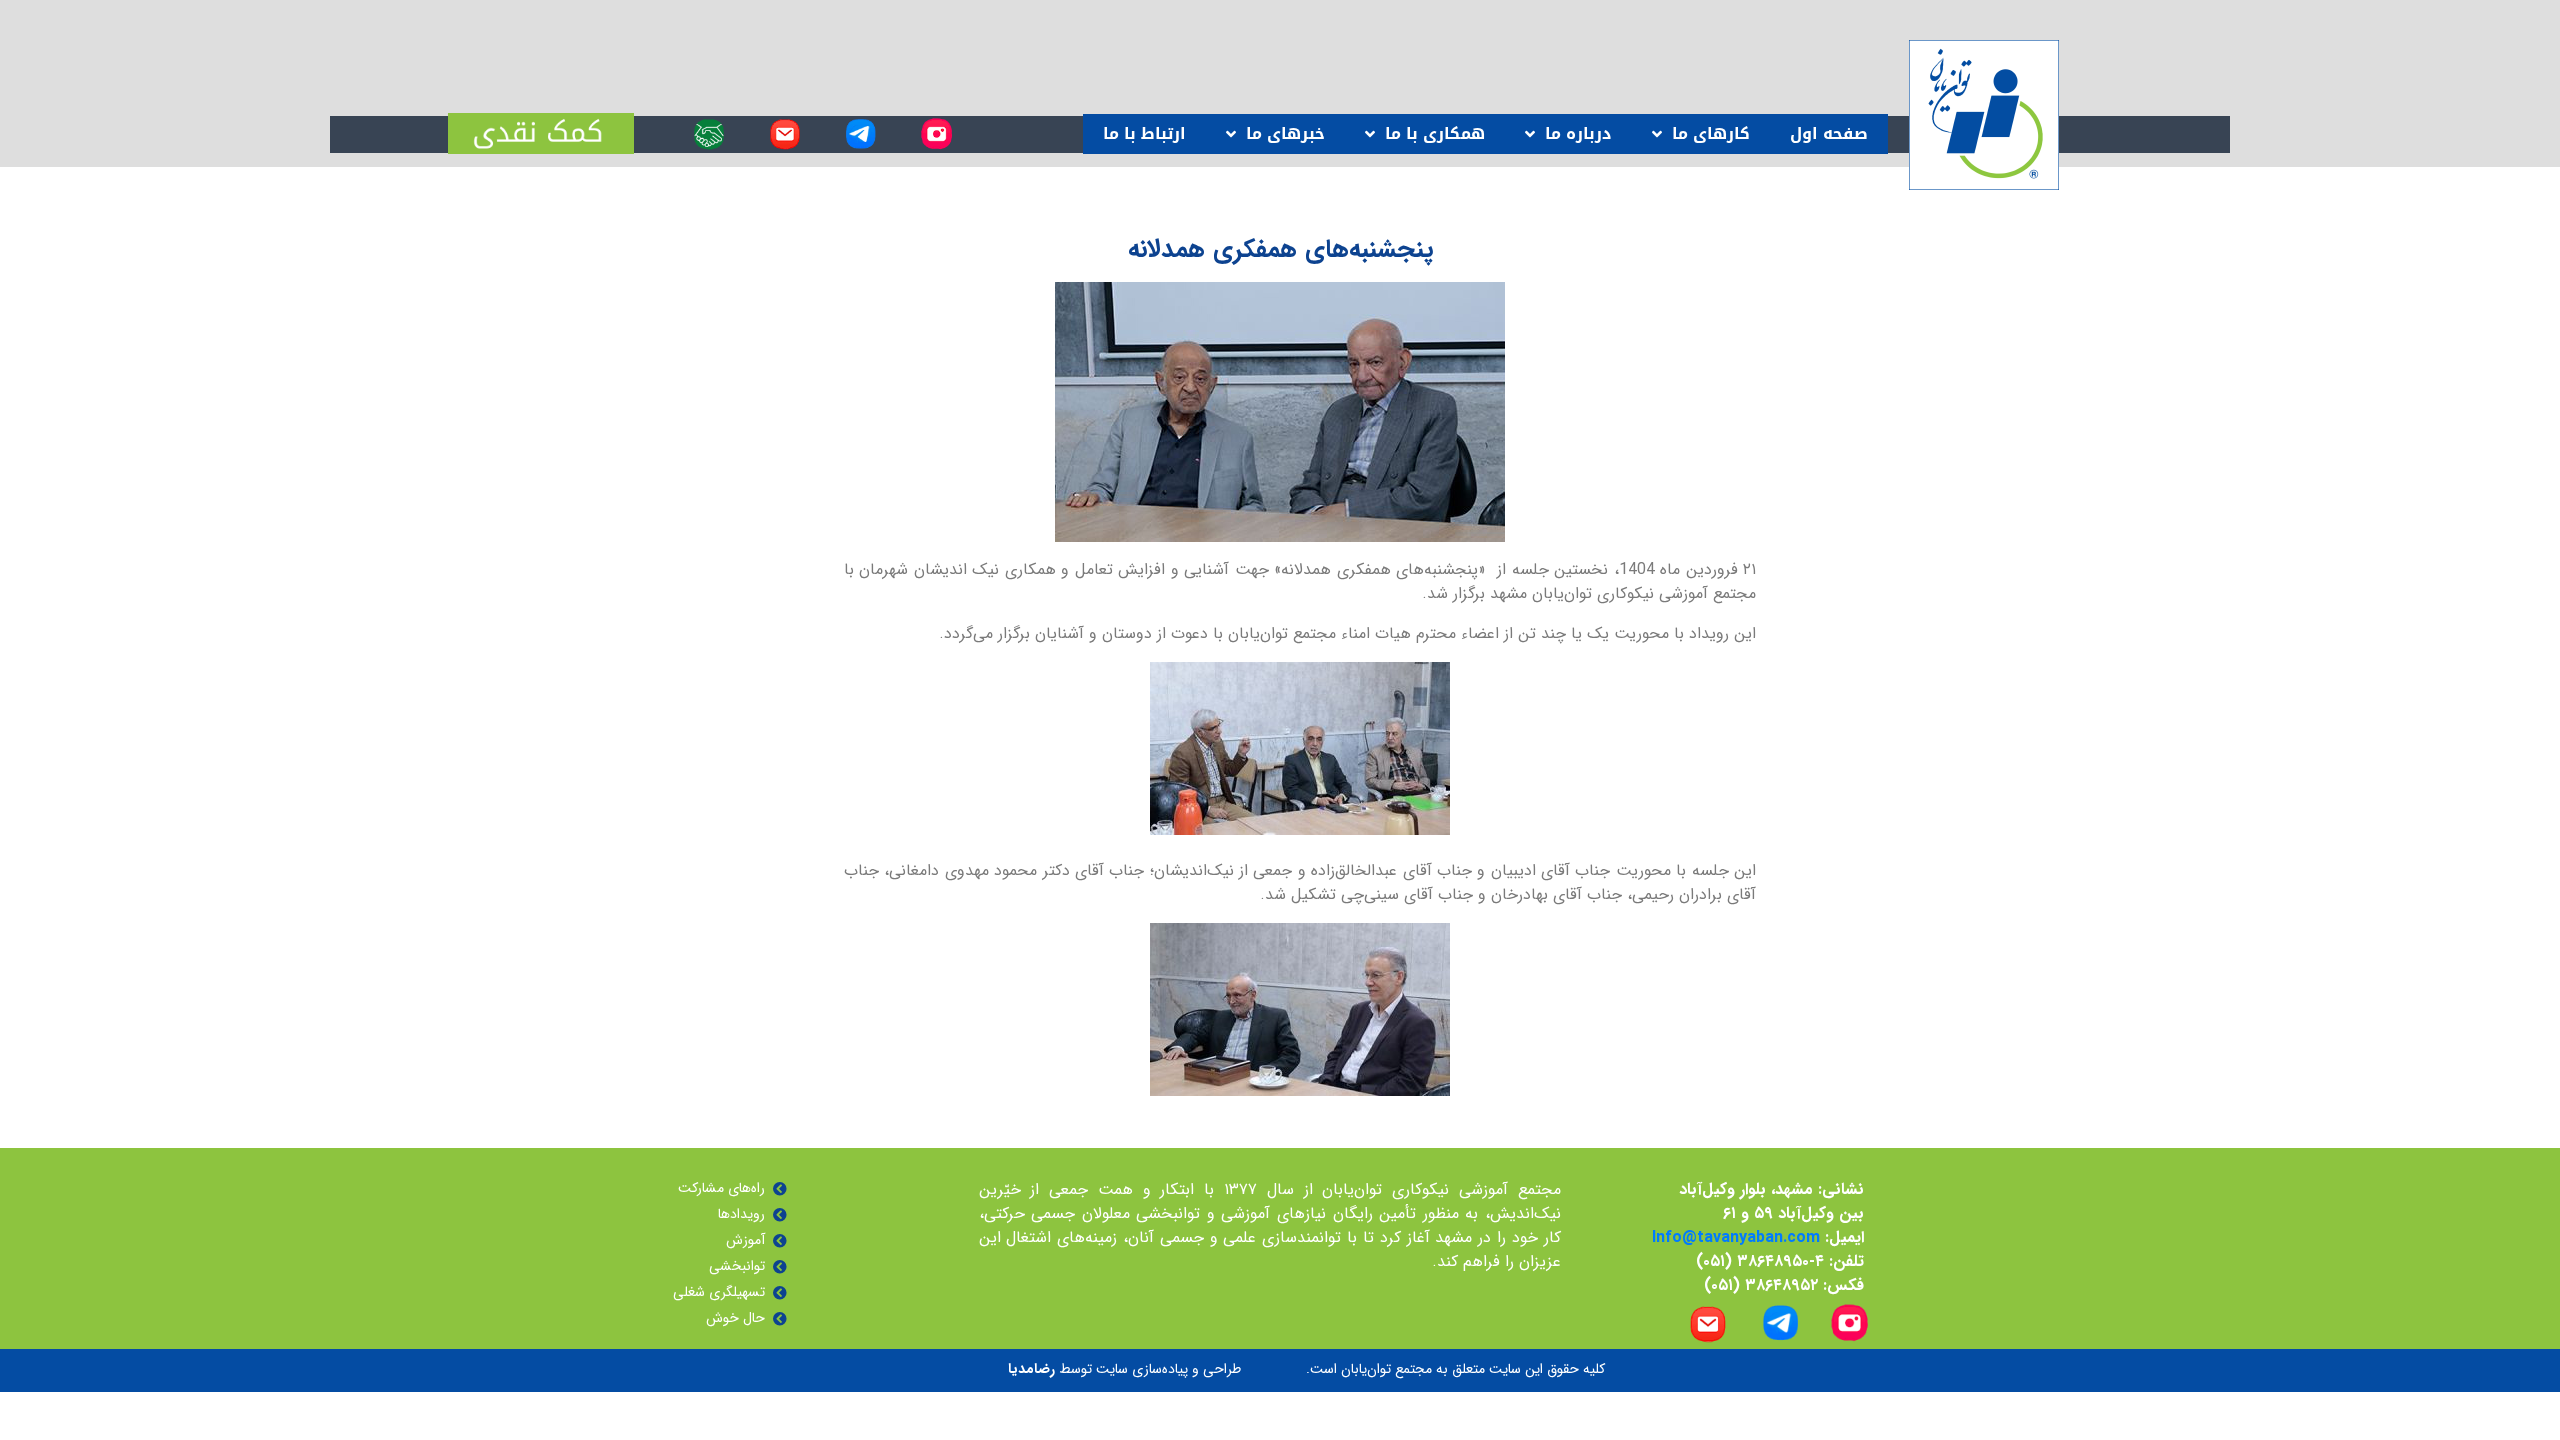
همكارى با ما (1435, 133)
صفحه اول (1829, 133)
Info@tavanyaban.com (1736, 1237)
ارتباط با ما (1144, 133)
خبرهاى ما (1285, 133)
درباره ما (1578, 133)
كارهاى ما (1711, 133)
